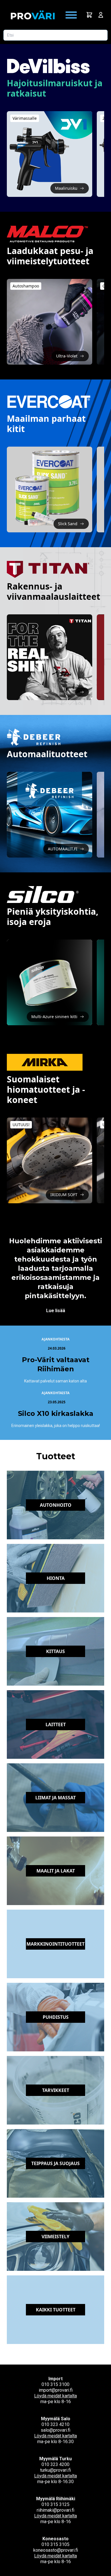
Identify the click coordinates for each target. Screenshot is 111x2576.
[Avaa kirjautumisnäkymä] (101, 15)
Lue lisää (56, 1311)
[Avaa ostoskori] (89, 15)
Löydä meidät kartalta (55, 2396)
